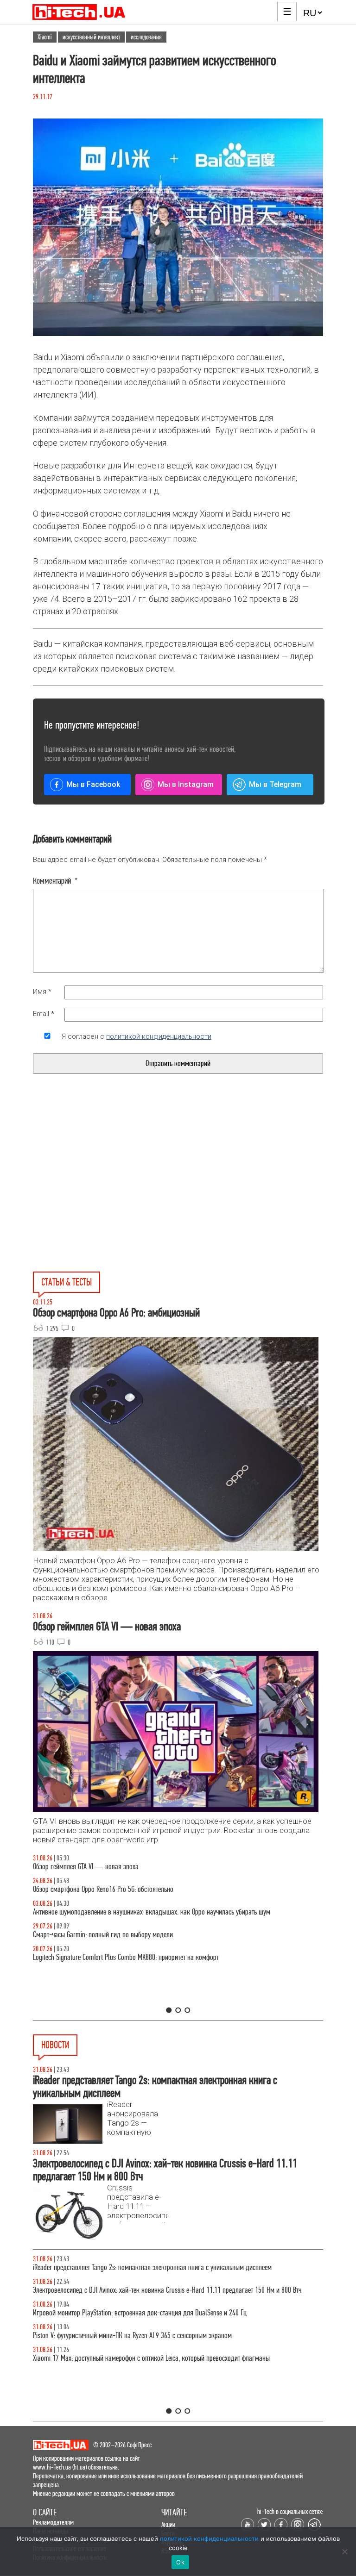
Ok (180, 2562)
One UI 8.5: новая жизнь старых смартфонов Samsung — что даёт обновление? (141, 1912)
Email (44, 1014)
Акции (168, 2524)
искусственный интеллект (91, 37)
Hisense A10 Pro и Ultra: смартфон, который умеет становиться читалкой (130, 2299)
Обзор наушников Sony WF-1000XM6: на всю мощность (107, 1867)
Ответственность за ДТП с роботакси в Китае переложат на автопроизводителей (140, 2367)
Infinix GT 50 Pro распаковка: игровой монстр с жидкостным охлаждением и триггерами (153, 1957)
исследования (146, 37)
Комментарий (55, 881)
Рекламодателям (53, 2522)
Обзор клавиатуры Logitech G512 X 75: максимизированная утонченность (131, 1935)
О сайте (45, 2512)
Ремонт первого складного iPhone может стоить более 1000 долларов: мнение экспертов (154, 2322)
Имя (42, 992)
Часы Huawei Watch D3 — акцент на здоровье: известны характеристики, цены (140, 2345)
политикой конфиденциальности (159, 1036)
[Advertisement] (108, 1194)
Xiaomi (45, 37)
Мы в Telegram (275, 784)
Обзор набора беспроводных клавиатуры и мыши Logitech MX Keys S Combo (136, 1889)
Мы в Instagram (186, 784)
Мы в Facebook (93, 784)
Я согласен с (137, 1036)
